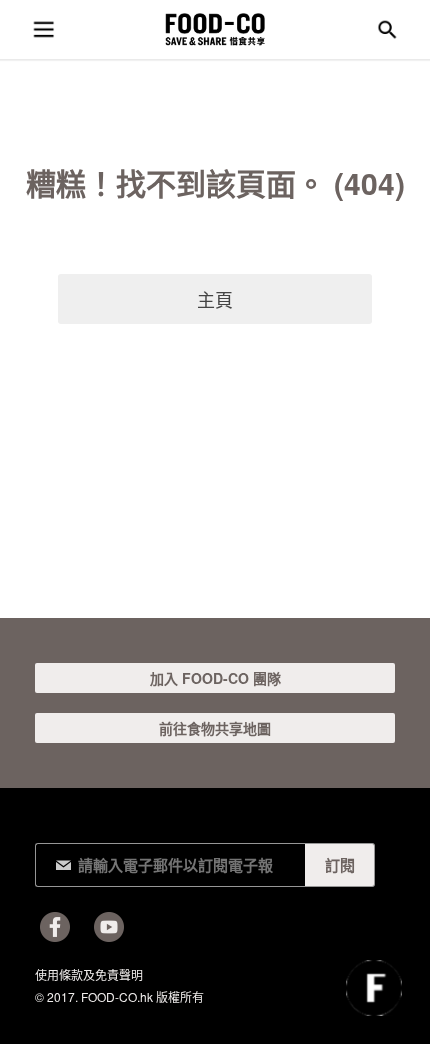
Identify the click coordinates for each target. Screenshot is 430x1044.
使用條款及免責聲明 (89, 974)
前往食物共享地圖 (215, 728)
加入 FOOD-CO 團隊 (215, 678)
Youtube (109, 927)
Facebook (55, 927)
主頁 (215, 299)
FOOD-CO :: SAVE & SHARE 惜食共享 (215, 29)
